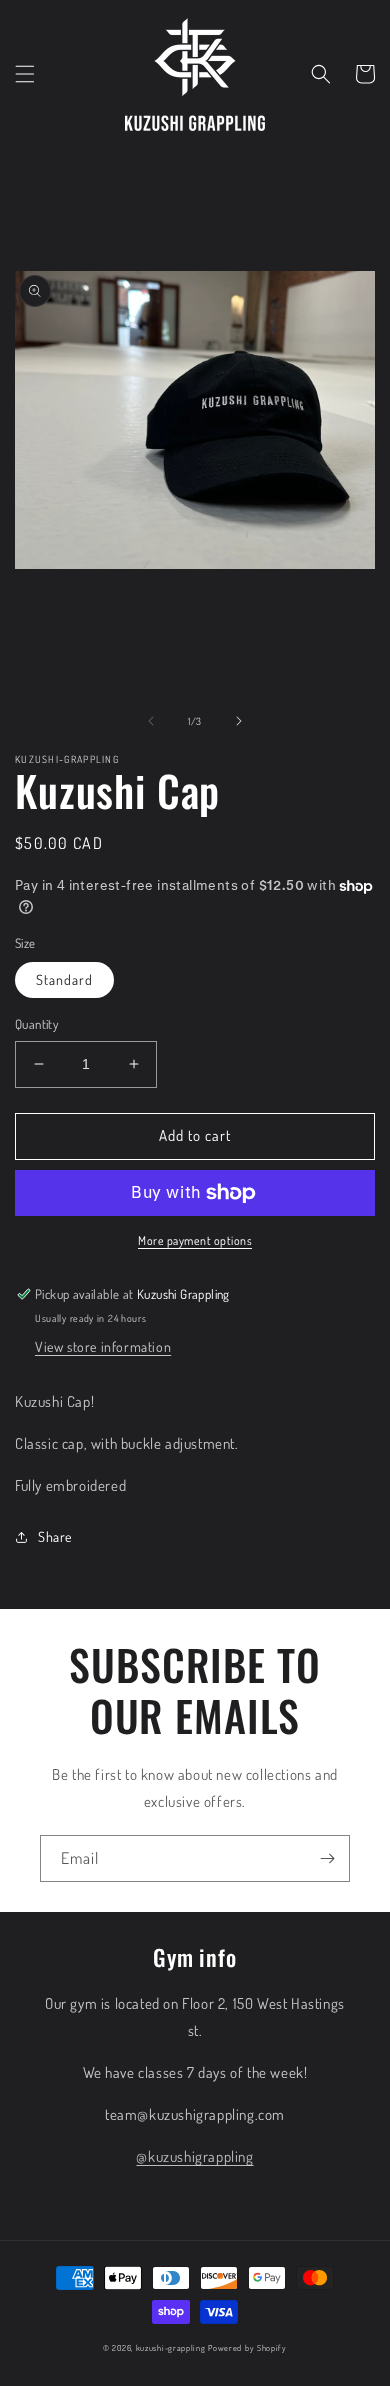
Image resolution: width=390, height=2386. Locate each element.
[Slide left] (151, 721)
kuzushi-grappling (171, 2347)
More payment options (195, 1240)
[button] (25, 74)
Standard (64, 979)
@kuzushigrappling (194, 2156)
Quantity (36, 1024)
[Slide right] (239, 721)
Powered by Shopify (247, 2347)
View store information (103, 1346)
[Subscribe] (327, 1858)
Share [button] (55, 1536)
